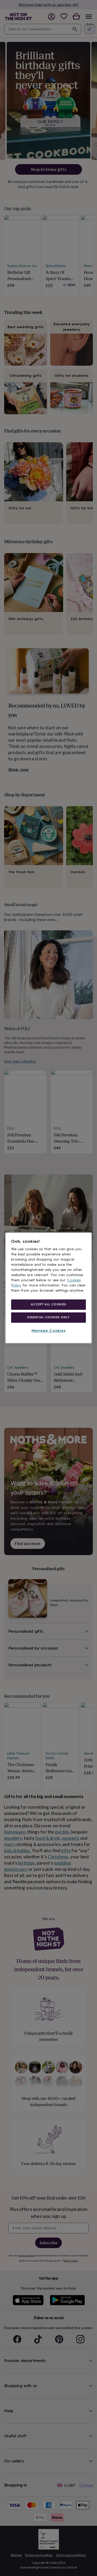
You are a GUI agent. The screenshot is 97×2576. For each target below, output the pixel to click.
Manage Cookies (49, 1331)
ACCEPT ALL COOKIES (48, 1304)
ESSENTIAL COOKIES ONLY (48, 1317)
